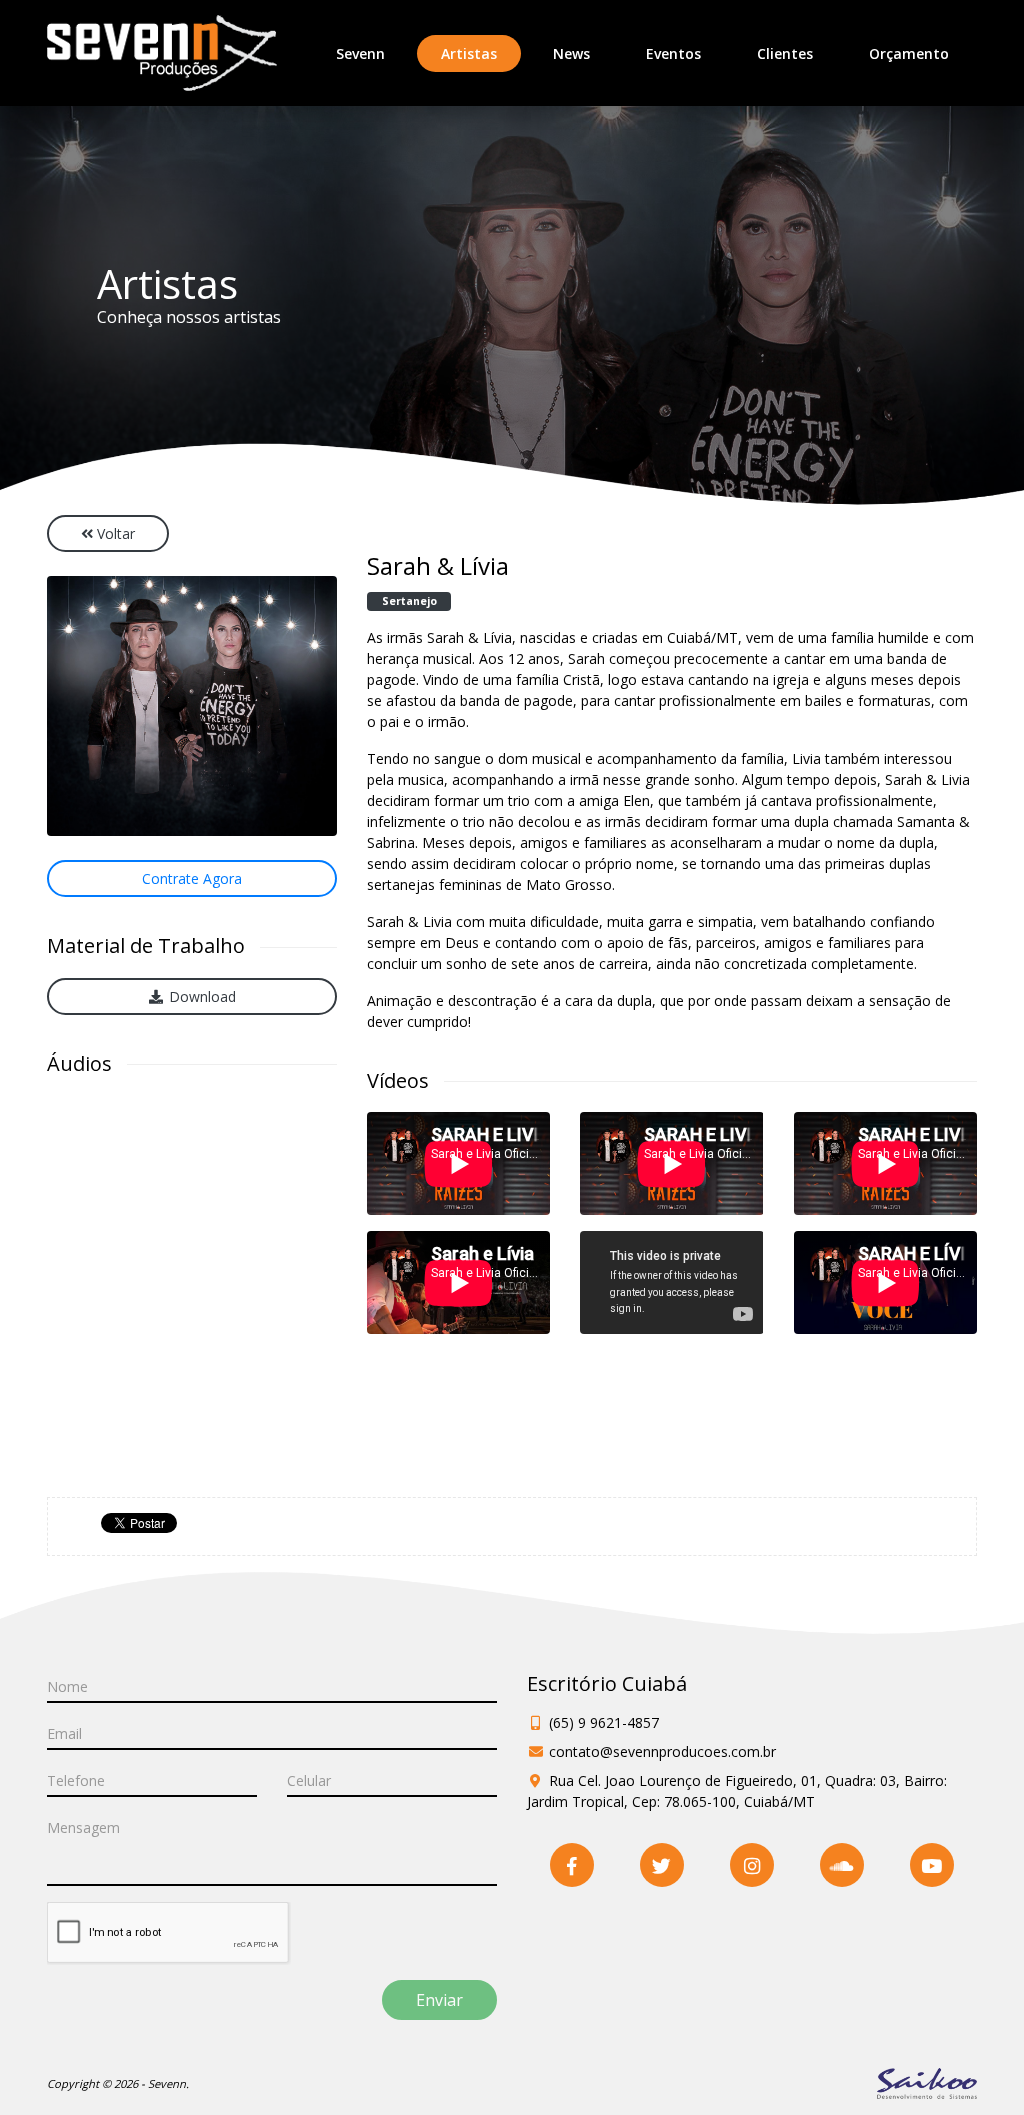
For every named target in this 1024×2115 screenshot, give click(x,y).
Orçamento (909, 53)
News (571, 53)
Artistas (481, 53)
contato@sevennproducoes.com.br (662, 1751)
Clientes (785, 53)
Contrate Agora (192, 878)
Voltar (114, 533)
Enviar (439, 2000)
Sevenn (360, 53)
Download (200, 996)
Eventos (673, 53)
